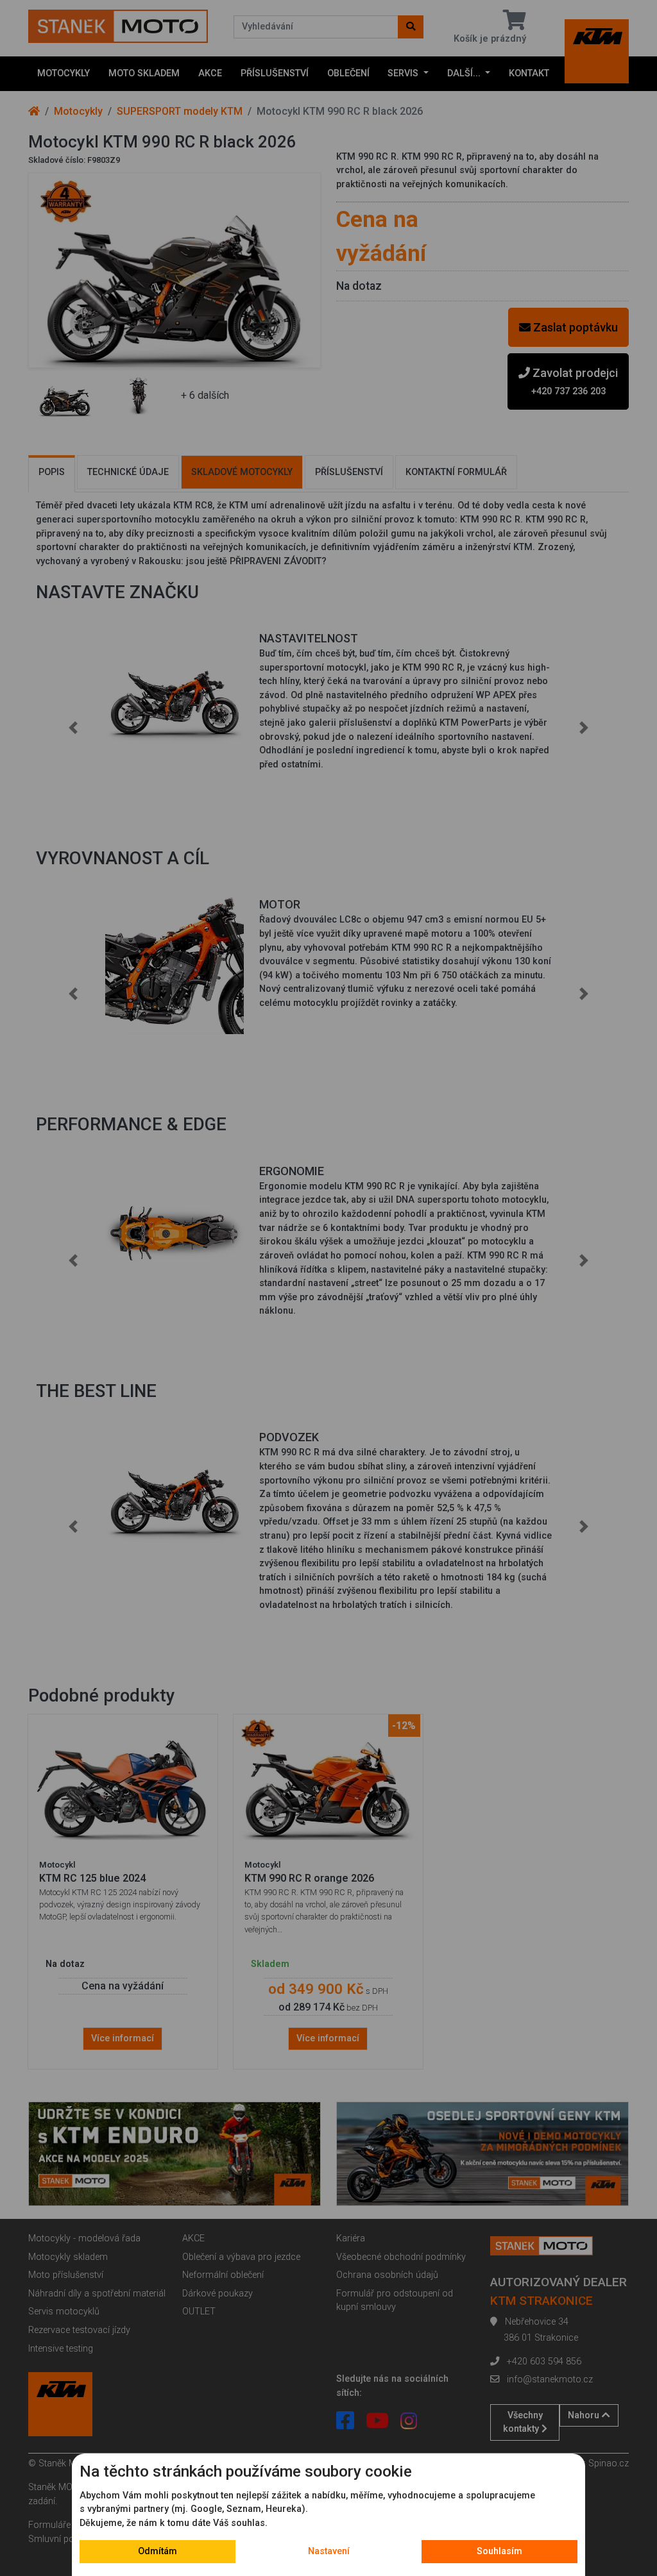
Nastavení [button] (329, 2551)
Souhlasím (499, 2551)
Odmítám (158, 2551)
